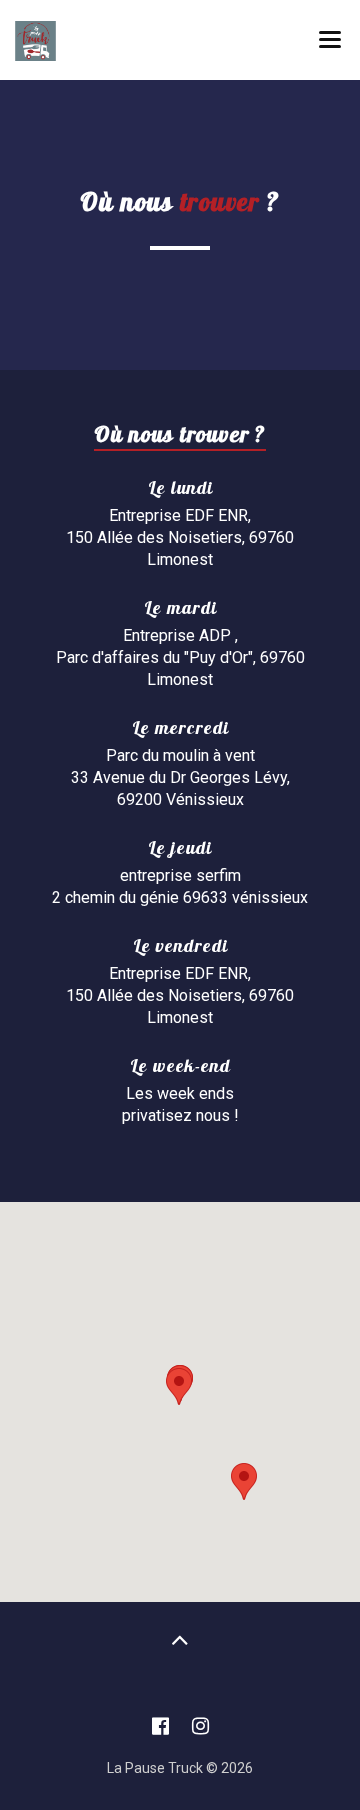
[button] (179, 1386)
